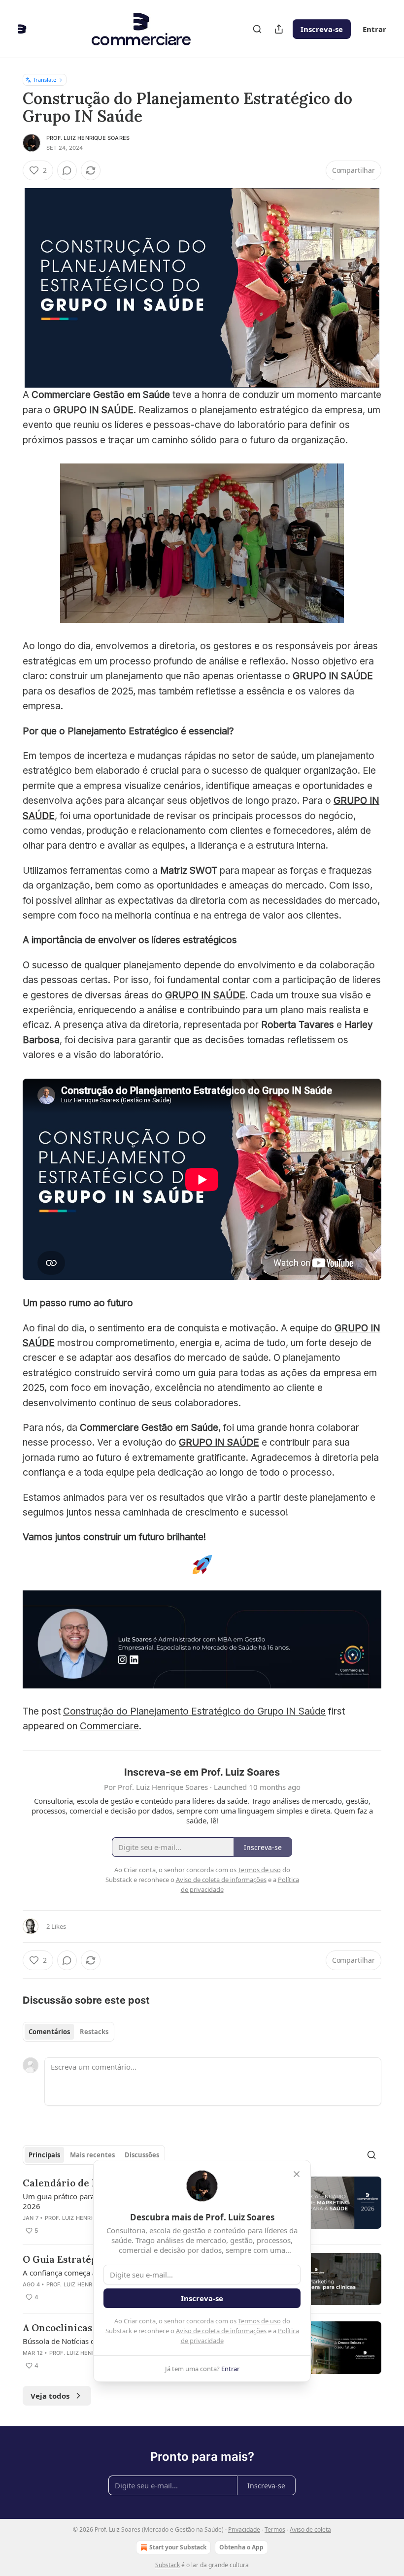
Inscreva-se (322, 29)
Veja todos (50, 2396)
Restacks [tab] (94, 2032)
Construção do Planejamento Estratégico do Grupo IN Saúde (194, 1711)
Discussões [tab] (142, 2155)
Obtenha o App (241, 2547)
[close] (297, 2174)
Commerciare (109, 1726)
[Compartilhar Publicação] (279, 29)
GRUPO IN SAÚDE (93, 410)
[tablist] (68, 2032)
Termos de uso (259, 2321)
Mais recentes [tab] (92, 2155)
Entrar (374, 29)
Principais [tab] (44, 2155)
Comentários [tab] (49, 2032)
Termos (275, 2529)
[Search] (257, 29)
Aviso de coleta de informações (221, 2331)
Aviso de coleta (310, 2529)
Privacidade (244, 2529)
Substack (168, 2565)
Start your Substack (178, 2547)
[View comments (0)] (67, 170)
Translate (45, 80)
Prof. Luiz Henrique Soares (88, 138)
